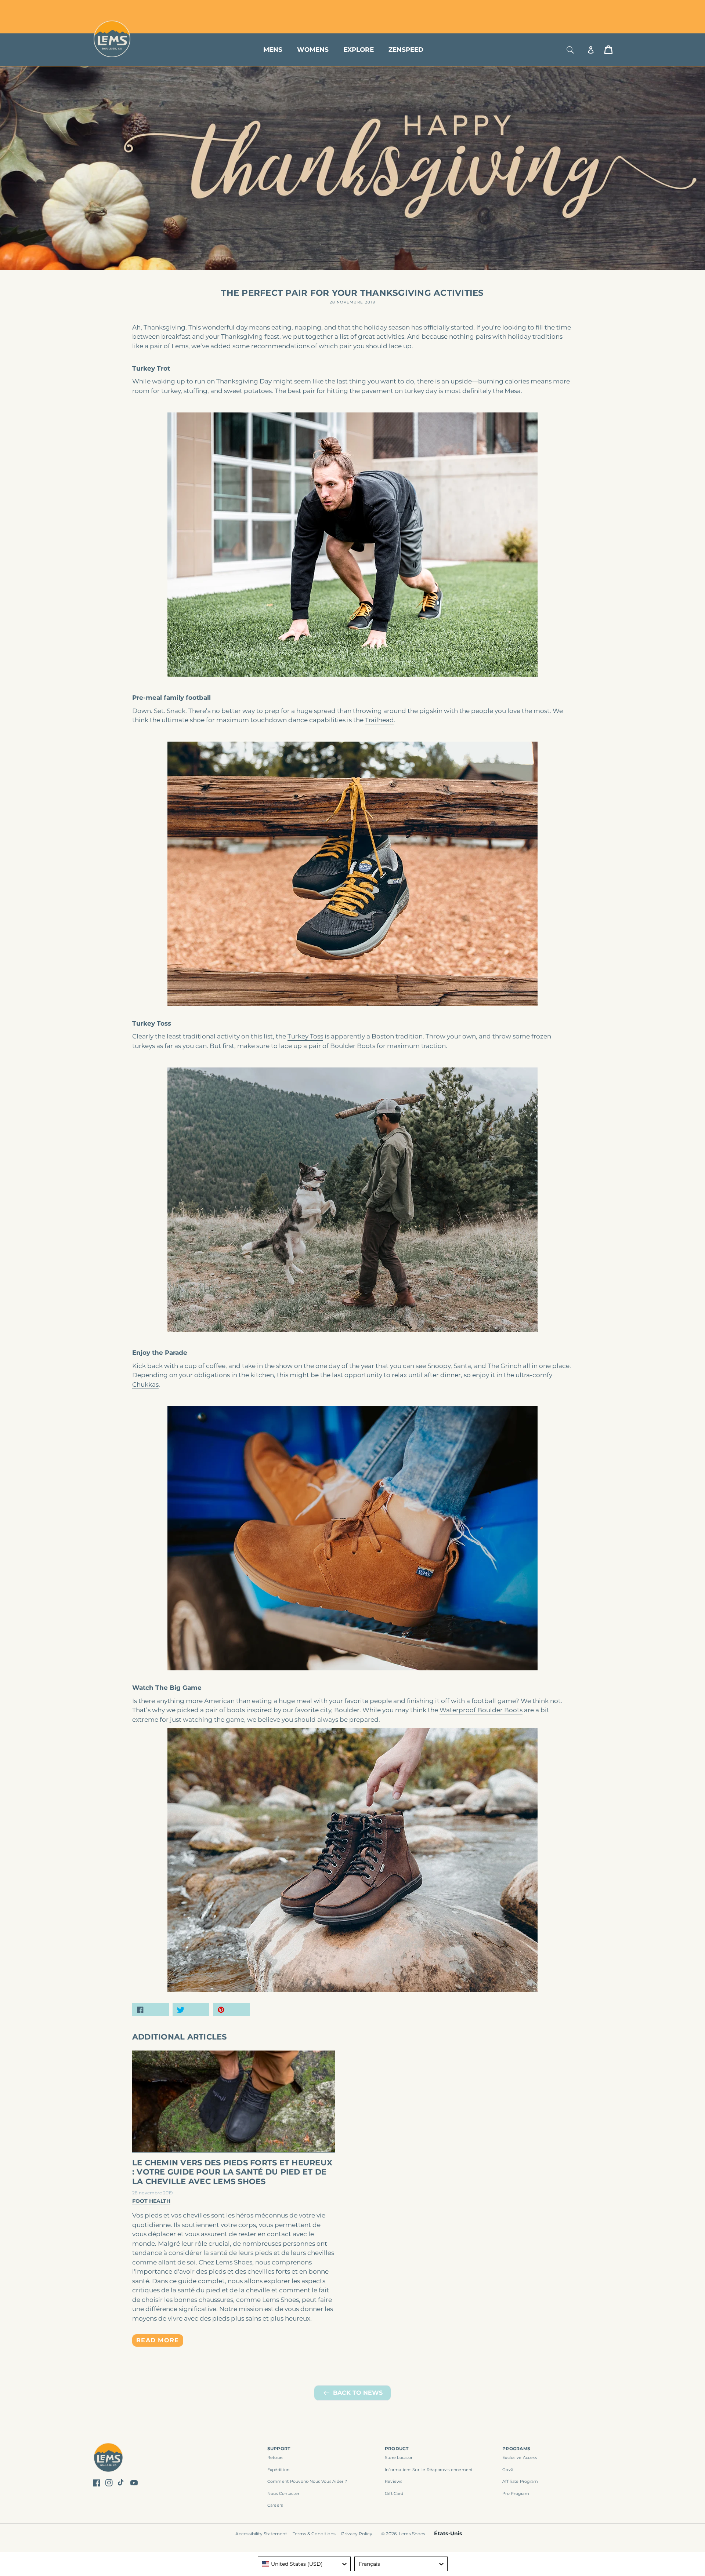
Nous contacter (283, 2493)
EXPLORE (359, 50)
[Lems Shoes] (109, 2458)
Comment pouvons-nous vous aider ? (307, 2481)
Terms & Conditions (314, 2534)
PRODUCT (397, 2448)
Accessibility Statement (261, 2534)
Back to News (358, 2393)
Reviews (394, 2481)
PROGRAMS (516, 2448)
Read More (158, 2340)
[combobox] (304, 2564)
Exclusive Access (520, 2457)
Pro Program (516, 2493)
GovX (508, 2470)
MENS (273, 50)
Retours (275, 2457)
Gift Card (394, 2493)
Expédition (279, 2470)
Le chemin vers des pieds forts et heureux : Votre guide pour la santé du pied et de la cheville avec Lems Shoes (232, 2172)
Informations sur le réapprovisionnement (429, 2470)
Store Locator (564, 8)
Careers (275, 2505)
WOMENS (313, 50)
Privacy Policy (357, 2534)
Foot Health (151, 2201)
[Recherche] (570, 50)
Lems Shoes (412, 2534)
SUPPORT (279, 2448)
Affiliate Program (520, 2481)
